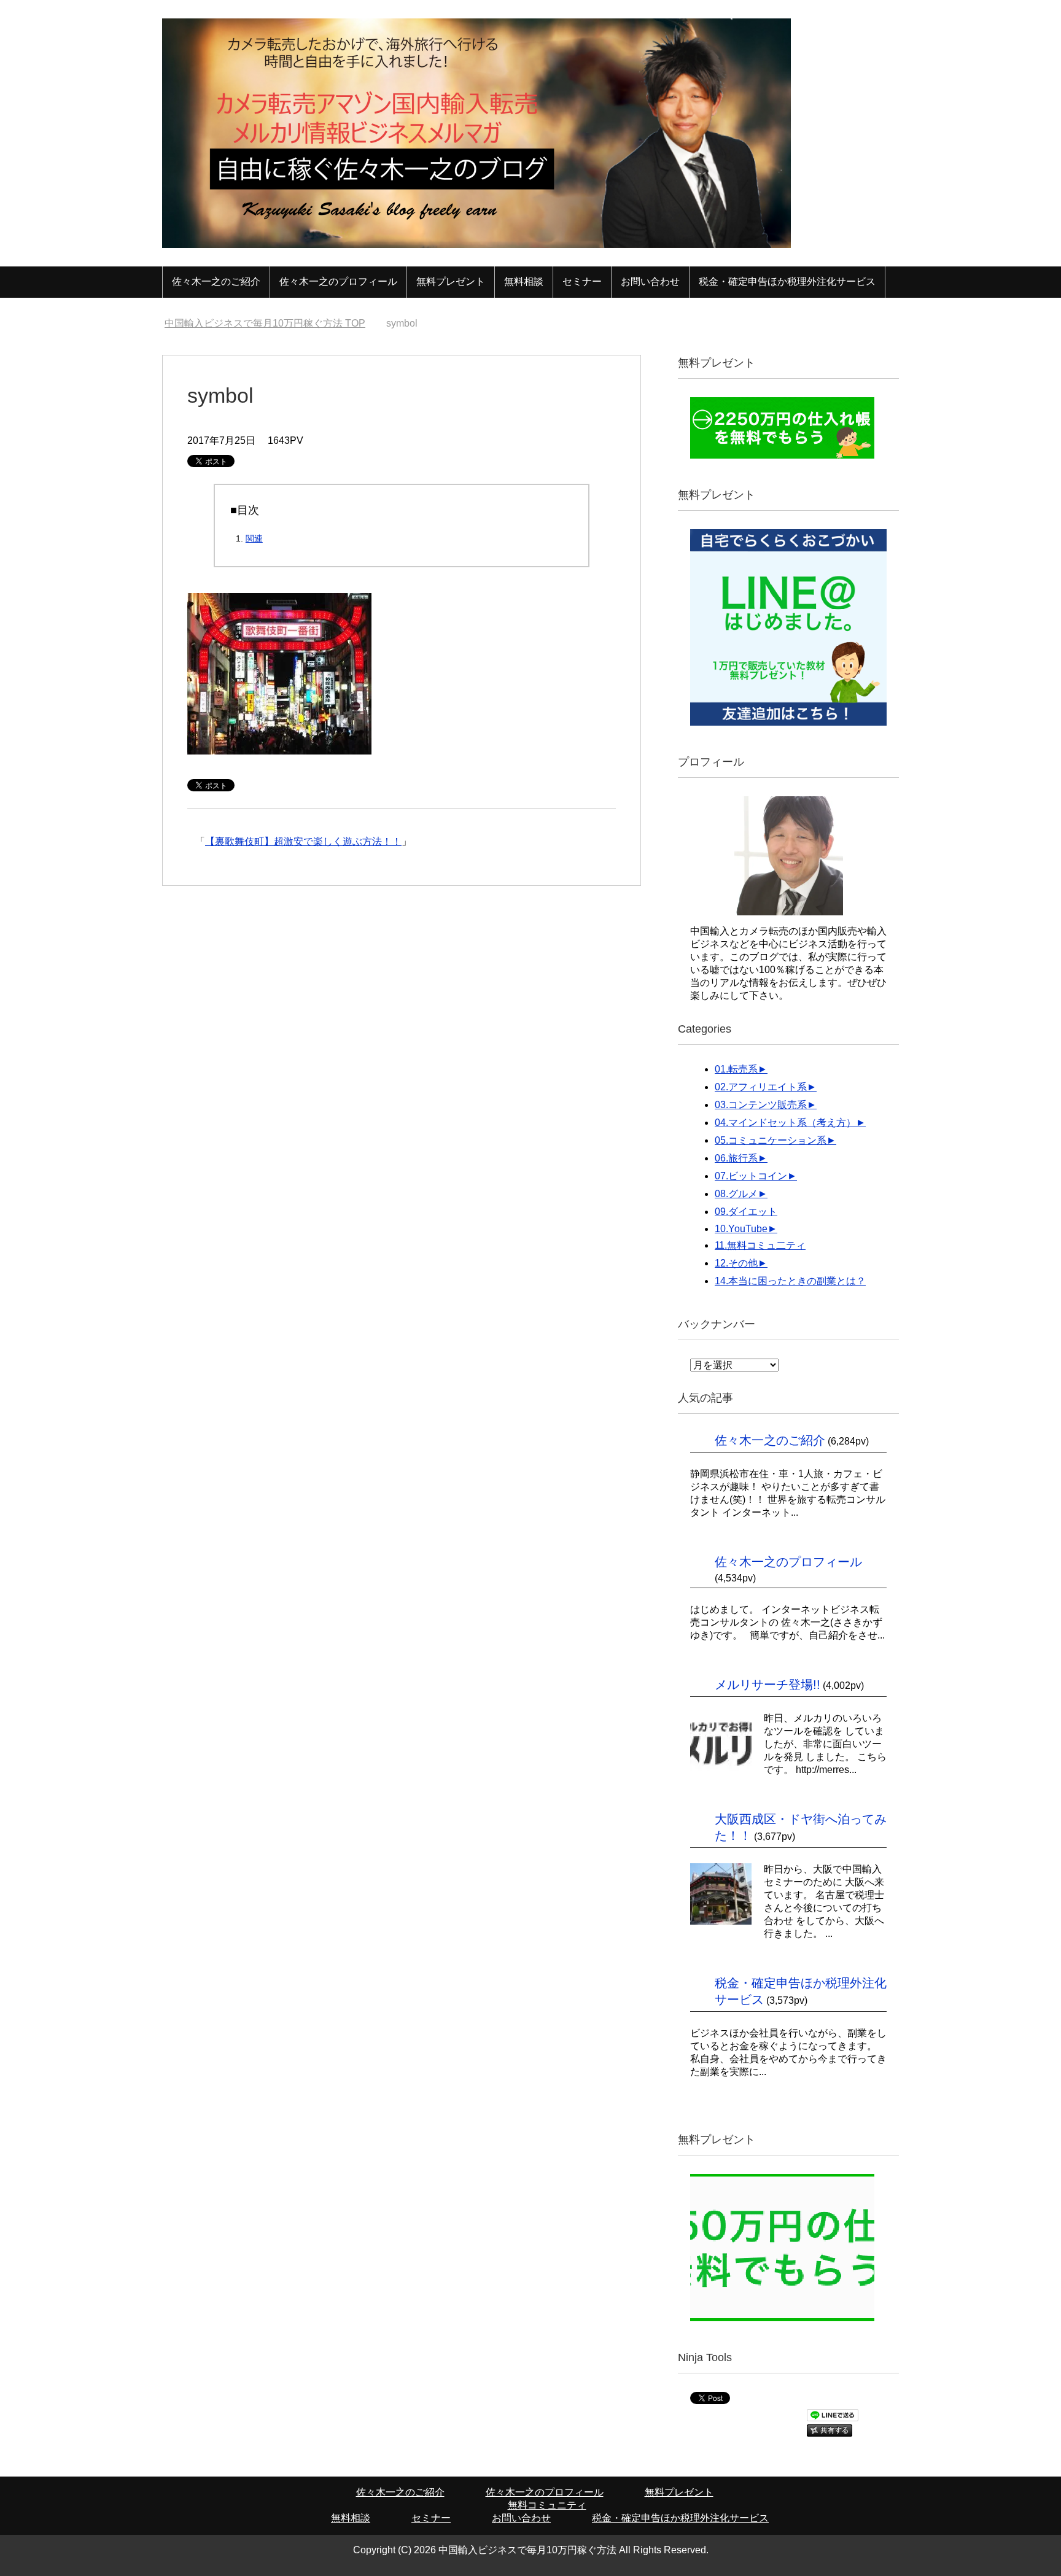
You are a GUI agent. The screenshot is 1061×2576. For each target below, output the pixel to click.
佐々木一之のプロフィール (338, 281)
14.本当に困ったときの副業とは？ (790, 1281)
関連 (254, 538)
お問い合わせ (650, 281)
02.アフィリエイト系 (761, 1087)
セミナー (582, 281)
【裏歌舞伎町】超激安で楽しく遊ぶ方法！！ (303, 841)
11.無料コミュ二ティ (760, 1245)
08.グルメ (736, 1194)
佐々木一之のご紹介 (216, 281)
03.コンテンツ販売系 (761, 1105)
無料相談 (524, 281)
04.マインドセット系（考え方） (785, 1123)
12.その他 (736, 1263)
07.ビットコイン (751, 1176)
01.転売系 (736, 1069)
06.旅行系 (736, 1158)
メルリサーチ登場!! (768, 1685)
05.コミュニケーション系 (771, 1140)
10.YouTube (741, 1229)
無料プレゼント (451, 281)
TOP (272, 323)
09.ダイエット (746, 1212)
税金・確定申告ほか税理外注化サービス (787, 281)
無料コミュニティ (547, 2505)
